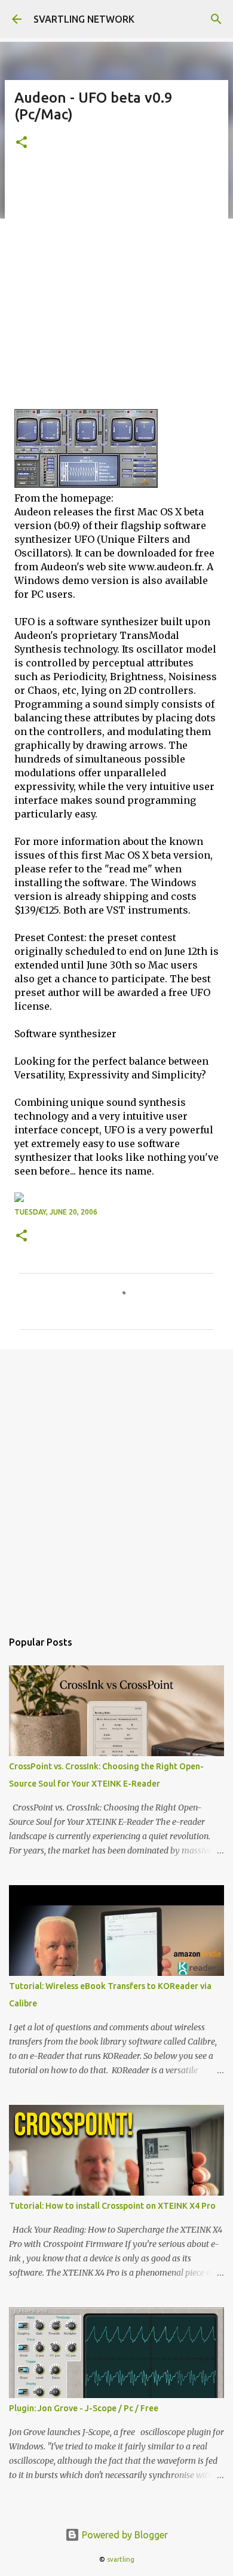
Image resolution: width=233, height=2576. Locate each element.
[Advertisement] (116, 287)
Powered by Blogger (124, 2535)
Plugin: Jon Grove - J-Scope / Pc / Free (84, 2408)
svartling (121, 2559)
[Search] (216, 19)
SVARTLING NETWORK (84, 19)
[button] (22, 143)
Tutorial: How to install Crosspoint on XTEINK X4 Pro (112, 2206)
